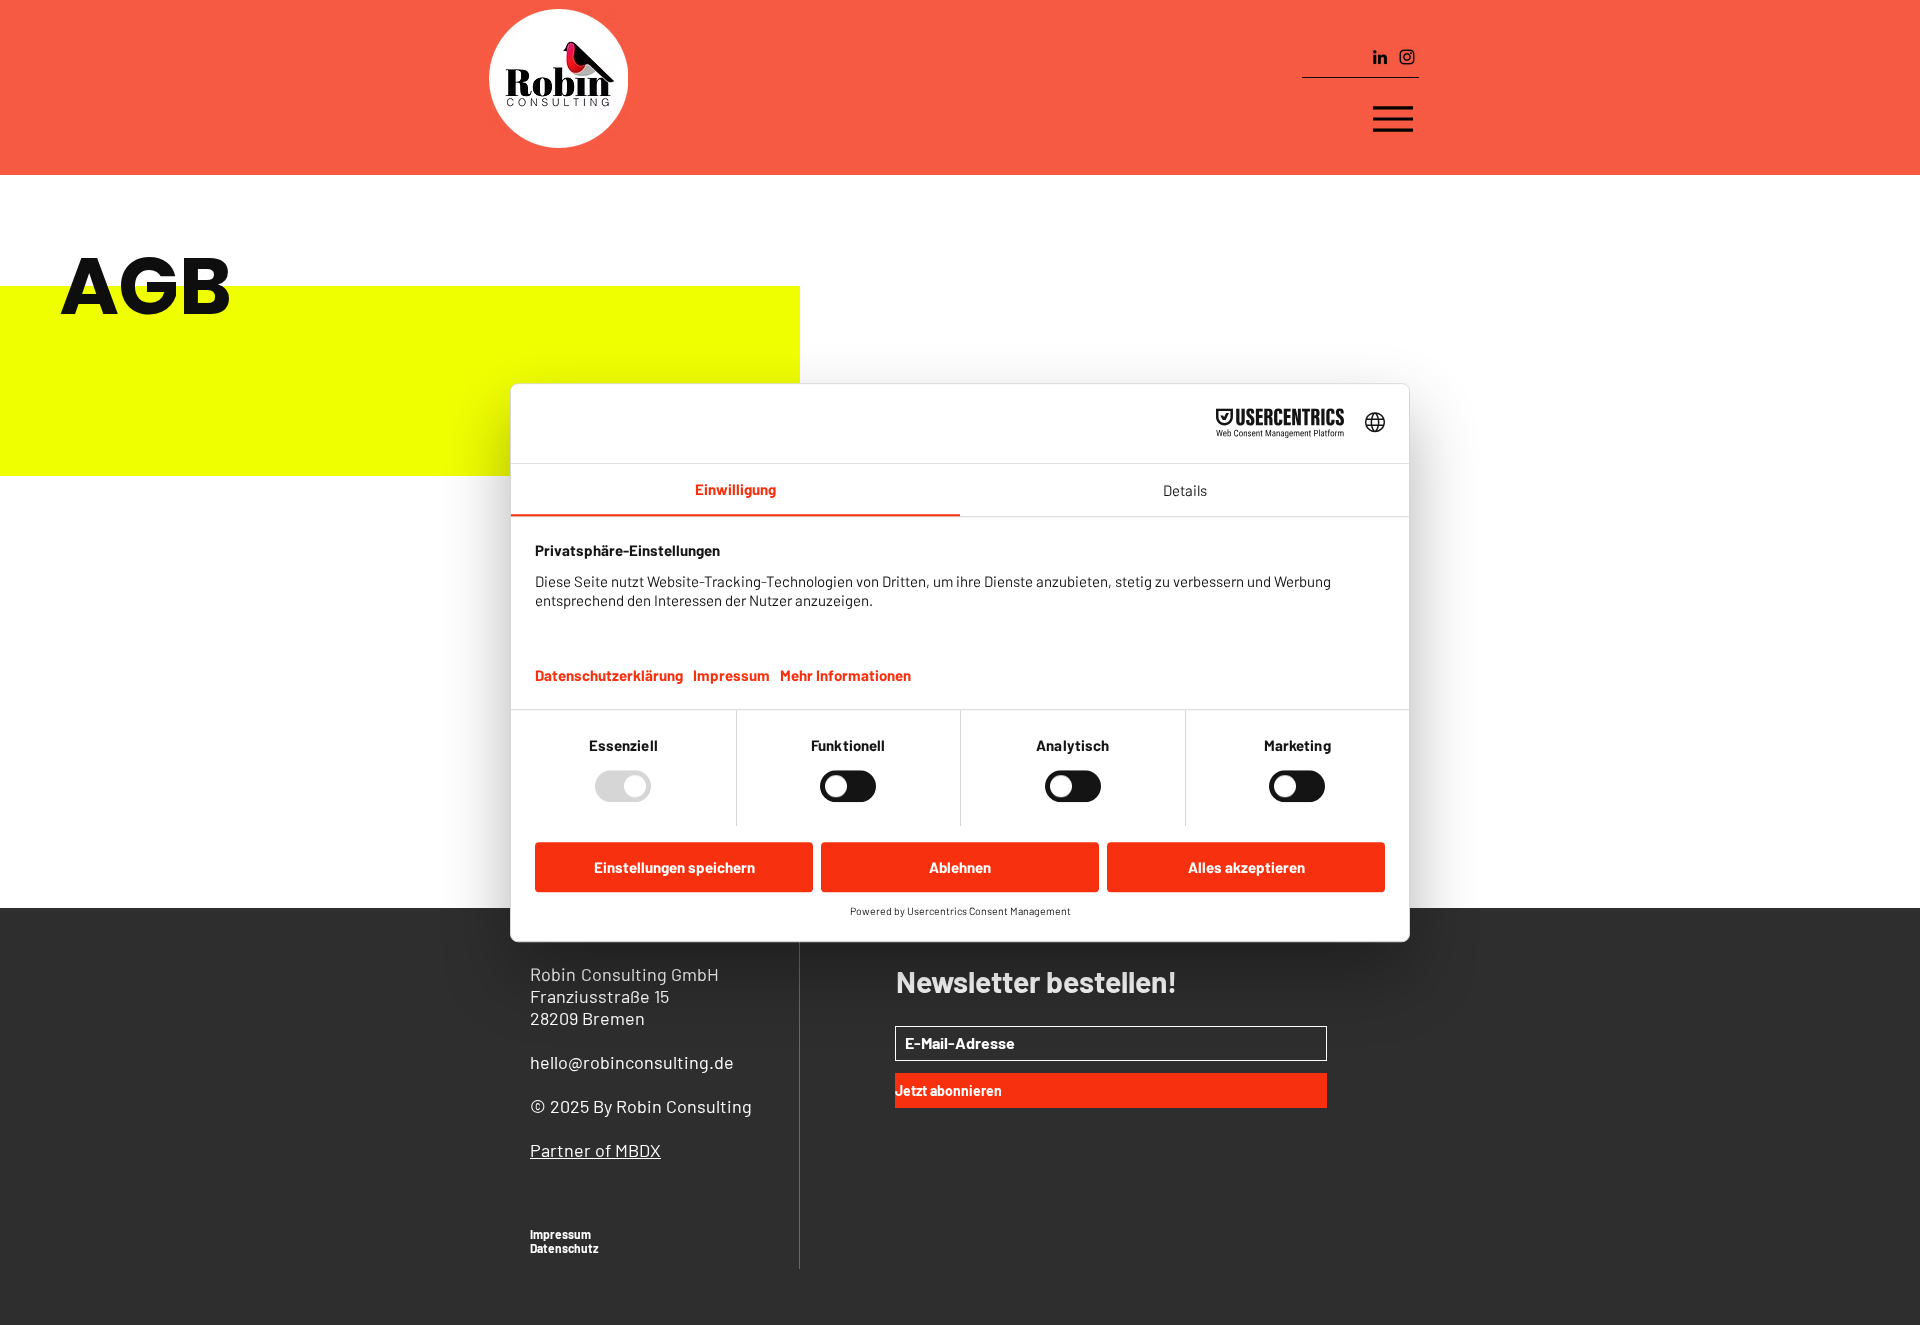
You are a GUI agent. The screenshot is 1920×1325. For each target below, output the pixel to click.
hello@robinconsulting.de (632, 1062)
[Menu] (1393, 118)
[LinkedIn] (1380, 57)
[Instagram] (1407, 57)
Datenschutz (564, 1248)
